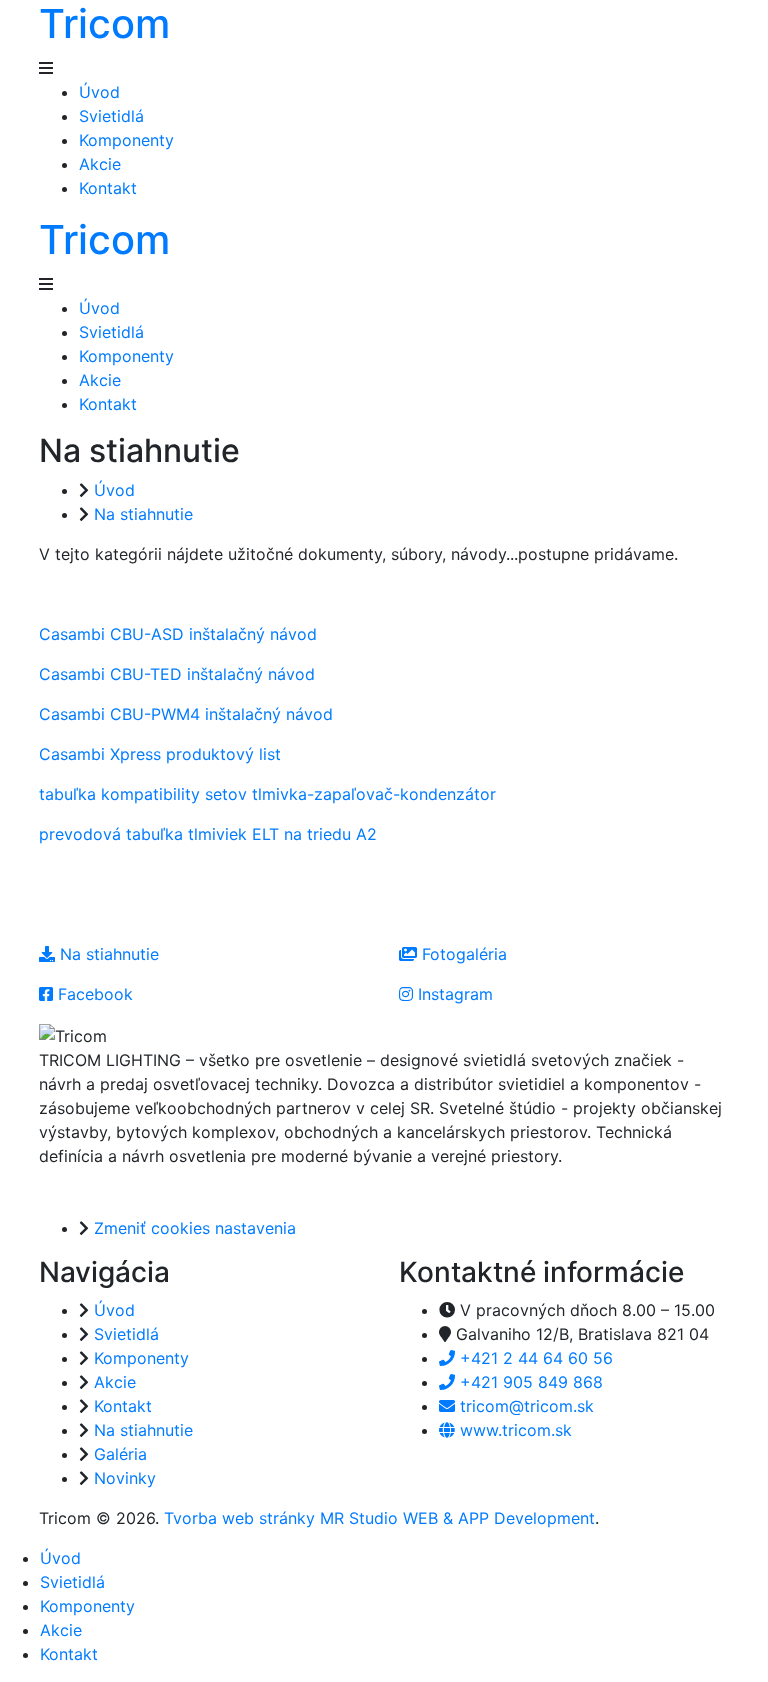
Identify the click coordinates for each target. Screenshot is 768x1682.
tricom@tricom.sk (524, 1406)
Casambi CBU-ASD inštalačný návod (178, 634)
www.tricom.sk (513, 1430)
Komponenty (126, 140)
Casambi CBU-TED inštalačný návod (177, 674)
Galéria (120, 1454)
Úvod (99, 92)
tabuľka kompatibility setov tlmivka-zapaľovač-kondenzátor (267, 794)
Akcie (100, 164)
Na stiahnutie (143, 514)
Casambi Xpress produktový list (160, 754)
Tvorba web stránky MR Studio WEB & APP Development (379, 1518)
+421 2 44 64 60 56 (534, 1358)
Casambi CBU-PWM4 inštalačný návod (186, 714)
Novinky (125, 1478)
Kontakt (108, 188)
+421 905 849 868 (529, 1382)
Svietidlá (111, 116)
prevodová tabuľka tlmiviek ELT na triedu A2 (208, 834)
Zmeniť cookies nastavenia (195, 1228)
